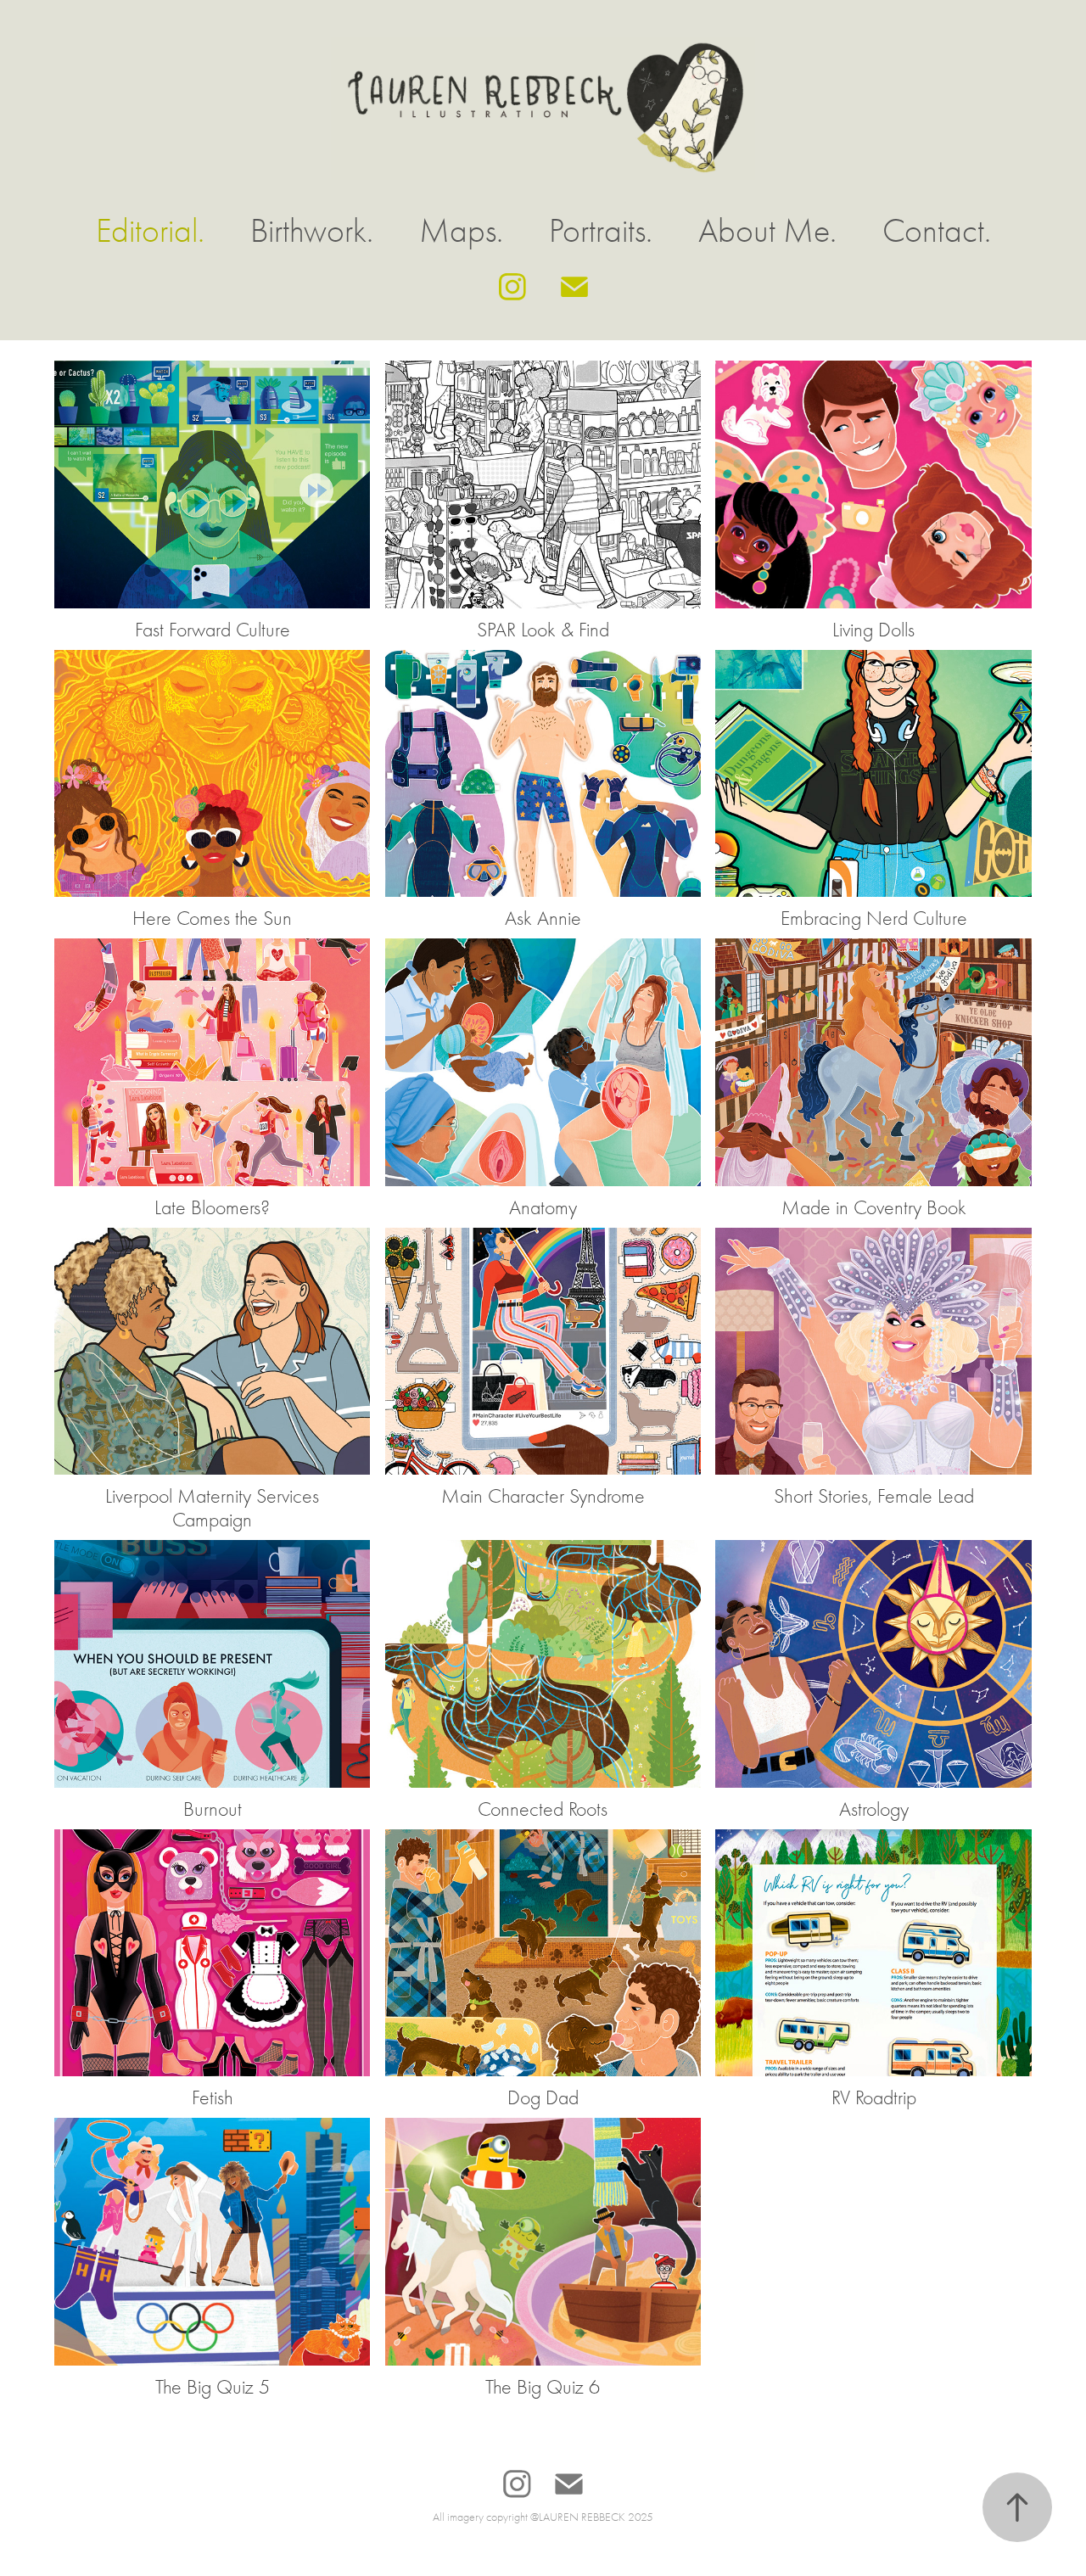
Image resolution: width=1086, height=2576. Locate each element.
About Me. (767, 231)
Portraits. (601, 231)
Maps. (461, 231)
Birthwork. (312, 231)
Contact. (937, 231)
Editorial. (150, 231)
